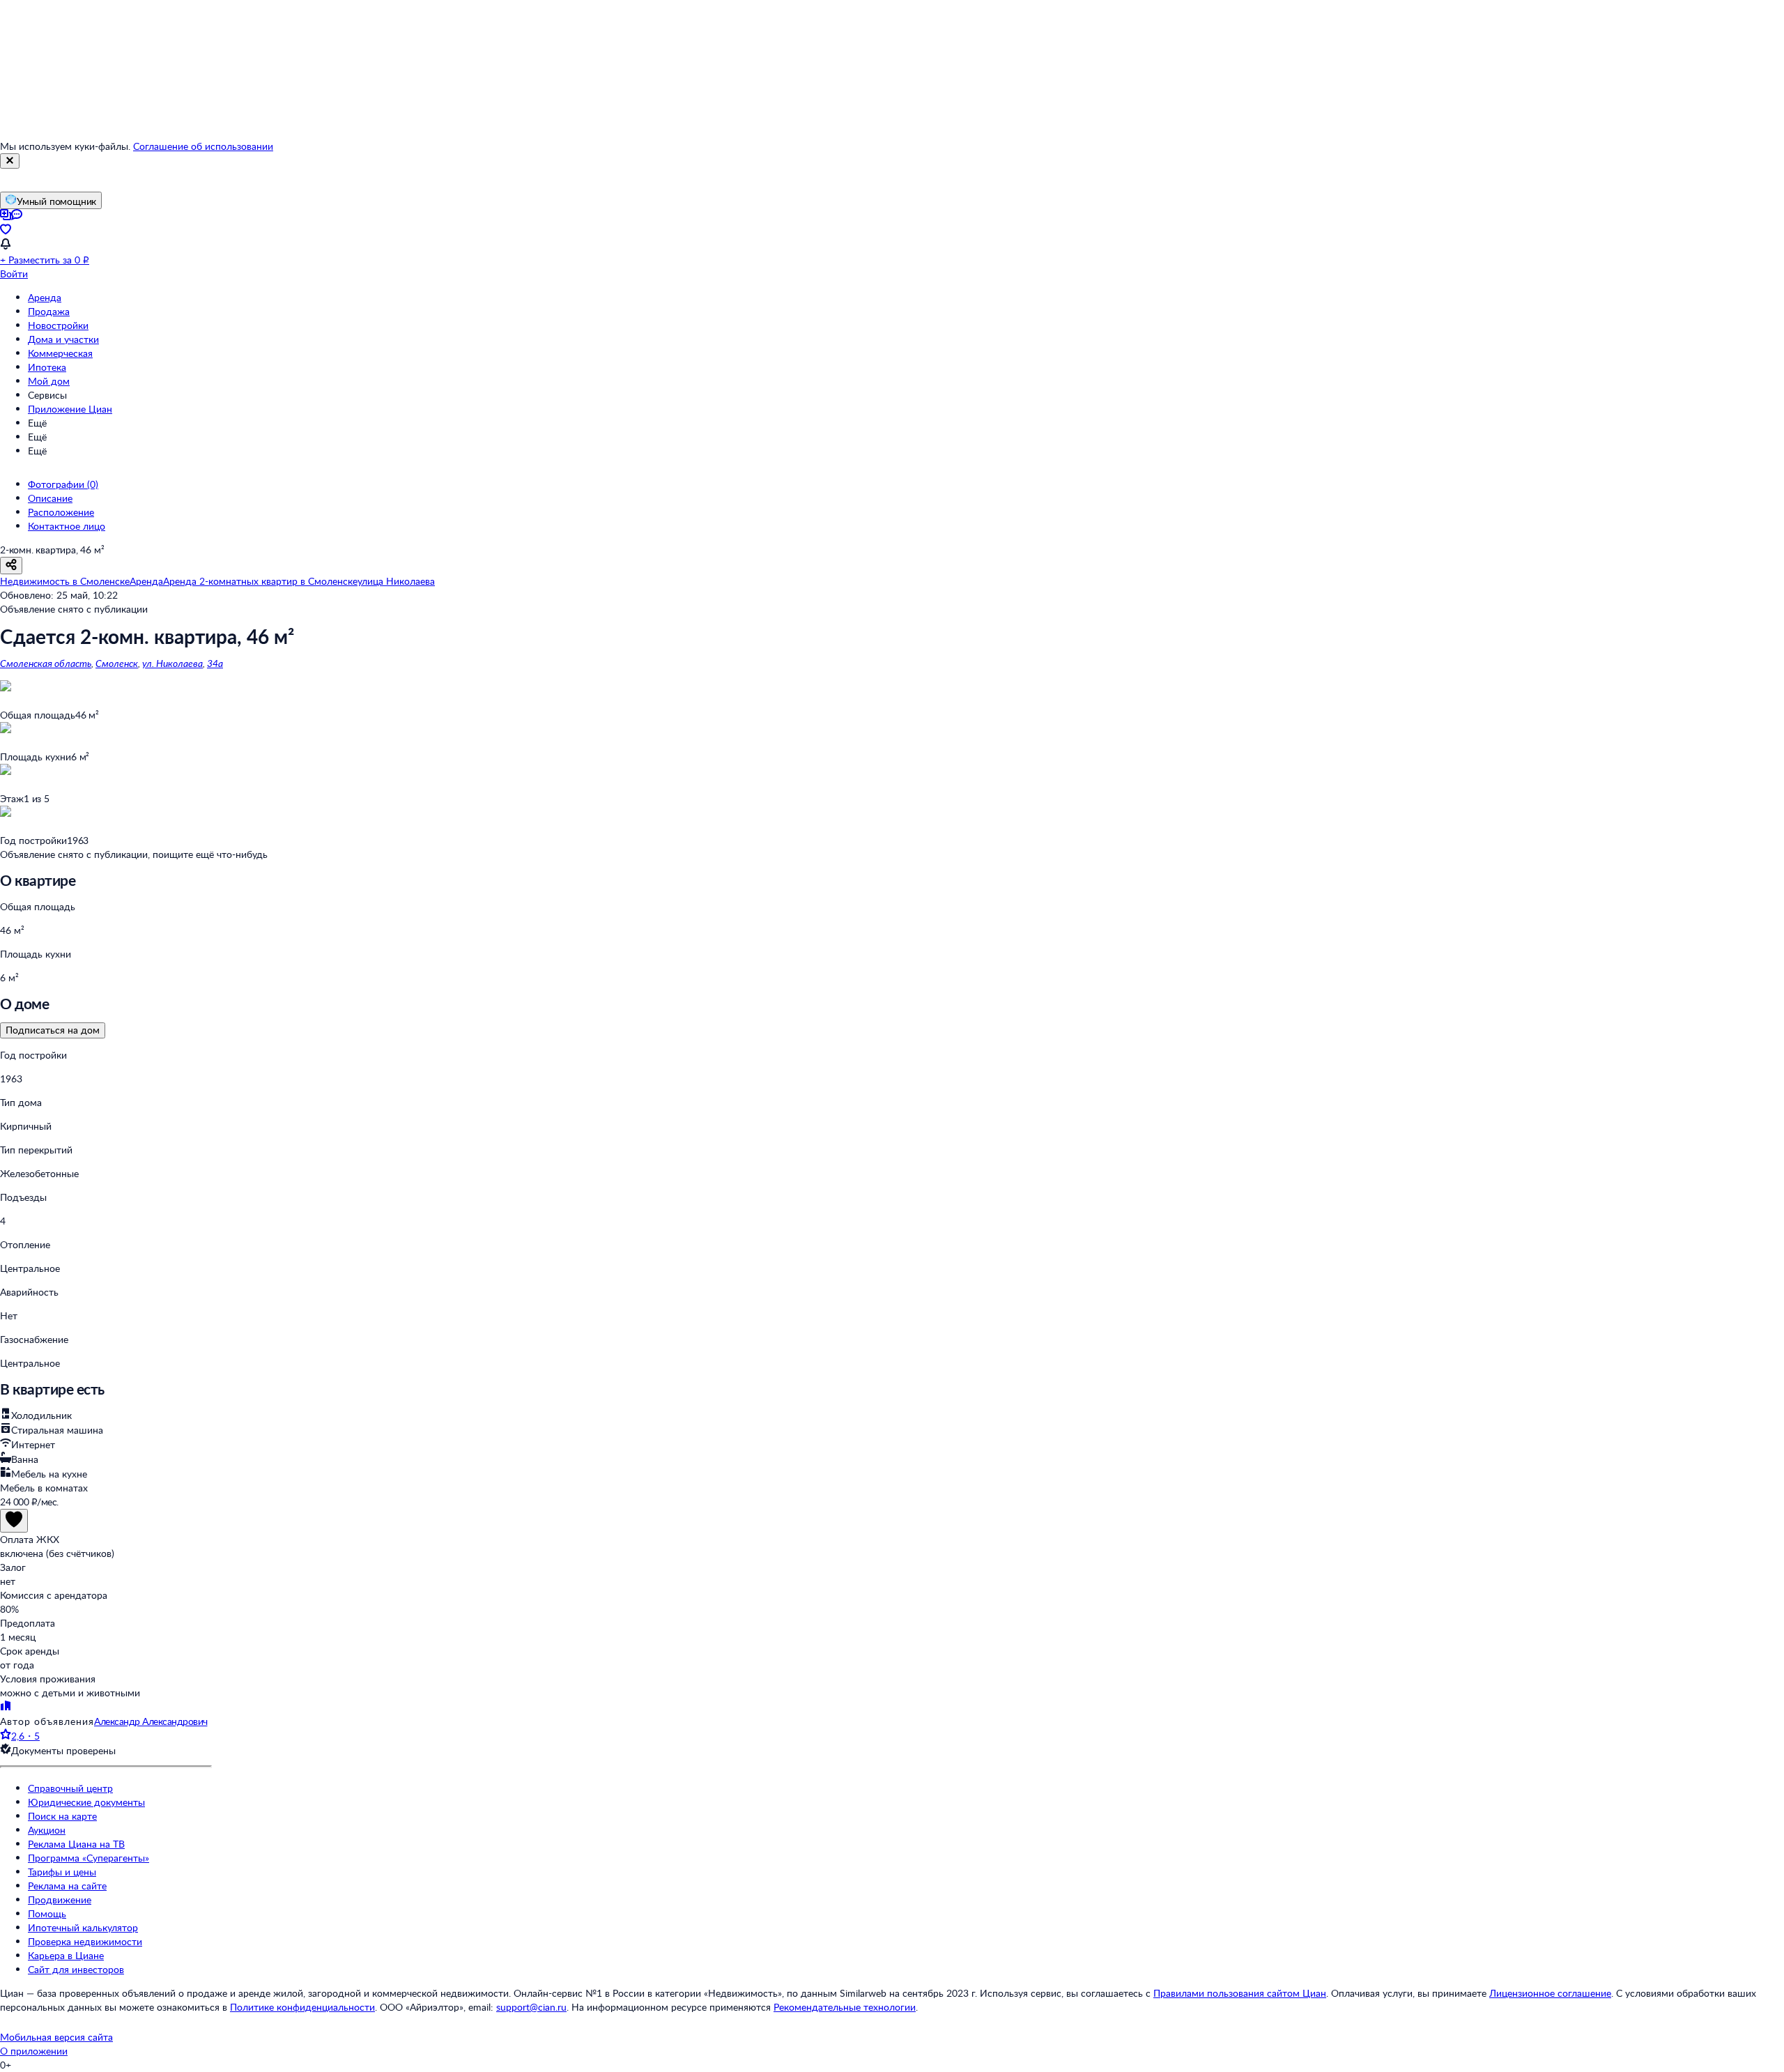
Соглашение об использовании (203, 146)
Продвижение (60, 1900)
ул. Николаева (172, 663)
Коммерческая (60, 353)
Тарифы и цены (62, 1872)
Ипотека (47, 367)
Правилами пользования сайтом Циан (1240, 1993)
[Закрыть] (10, 161)
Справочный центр (70, 1788)
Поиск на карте (62, 1816)
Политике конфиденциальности (302, 2007)
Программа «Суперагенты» (89, 1858)
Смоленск (117, 663)
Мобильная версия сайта (56, 2037)
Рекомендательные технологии (845, 2007)
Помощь (47, 1913)
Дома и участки (63, 339)
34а (215, 663)
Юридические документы (86, 1802)
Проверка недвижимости (85, 1941)
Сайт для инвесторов (76, 1969)
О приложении (34, 2051)
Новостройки (58, 325)
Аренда (45, 297)
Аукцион (47, 1830)
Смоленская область (46, 663)
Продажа (49, 311)
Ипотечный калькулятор (83, 1927)
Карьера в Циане (66, 1955)
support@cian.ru (531, 2007)
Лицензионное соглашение (1550, 1993)
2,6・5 (25, 1736)
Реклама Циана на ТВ (76, 1844)
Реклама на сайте (67, 1886)
